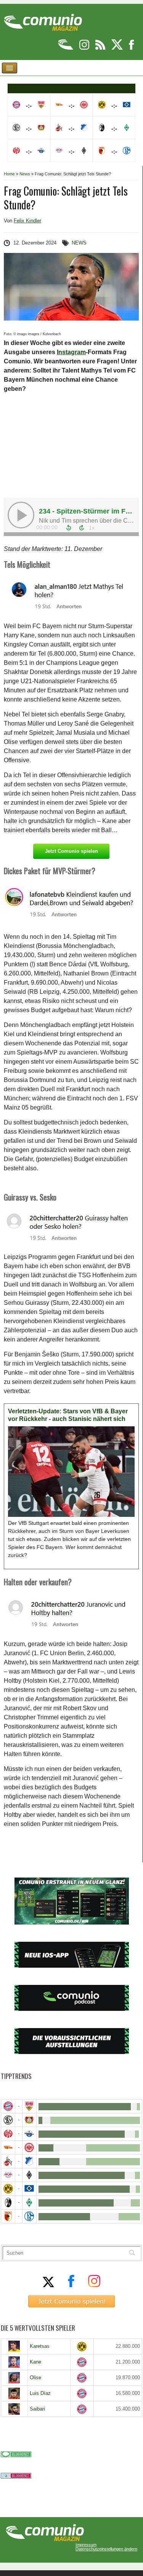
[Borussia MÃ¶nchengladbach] (29, 2175)
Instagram (71, 352)
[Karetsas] (14, 2346)
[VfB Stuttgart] (29, 2106)
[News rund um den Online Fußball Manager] (43, 20)
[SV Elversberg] (8, 2120)
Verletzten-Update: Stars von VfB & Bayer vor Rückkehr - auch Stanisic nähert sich (68, 1415)
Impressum (86, 2545)
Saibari (37, 2409)
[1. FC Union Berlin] (8, 2147)
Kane (35, 2362)
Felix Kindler (27, 221)
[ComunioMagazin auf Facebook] (132, 48)
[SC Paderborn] (29, 2134)
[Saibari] (14, 2409)
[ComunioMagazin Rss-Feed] (101, 48)
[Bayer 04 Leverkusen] (29, 2120)
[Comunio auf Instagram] (85, 48)
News (25, 174)
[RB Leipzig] (8, 2175)
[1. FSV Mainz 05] (8, 2134)
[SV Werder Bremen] (29, 2203)
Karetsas (40, 2346)
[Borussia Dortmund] (8, 2189)
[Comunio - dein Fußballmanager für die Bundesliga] (66, 48)
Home (9, 174)
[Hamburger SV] (29, 2189)
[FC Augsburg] (8, 2216)
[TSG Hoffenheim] (29, 2161)
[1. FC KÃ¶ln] (8, 2161)
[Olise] (14, 2378)
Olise (35, 2378)
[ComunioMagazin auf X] (118, 48)
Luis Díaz (40, 2393)
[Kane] (14, 2362)
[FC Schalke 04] (29, 2216)
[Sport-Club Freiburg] (8, 2203)
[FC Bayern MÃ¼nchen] (8, 2106)
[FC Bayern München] (82, 2362)
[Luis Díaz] (14, 2393)
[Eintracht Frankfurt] (29, 2147)
